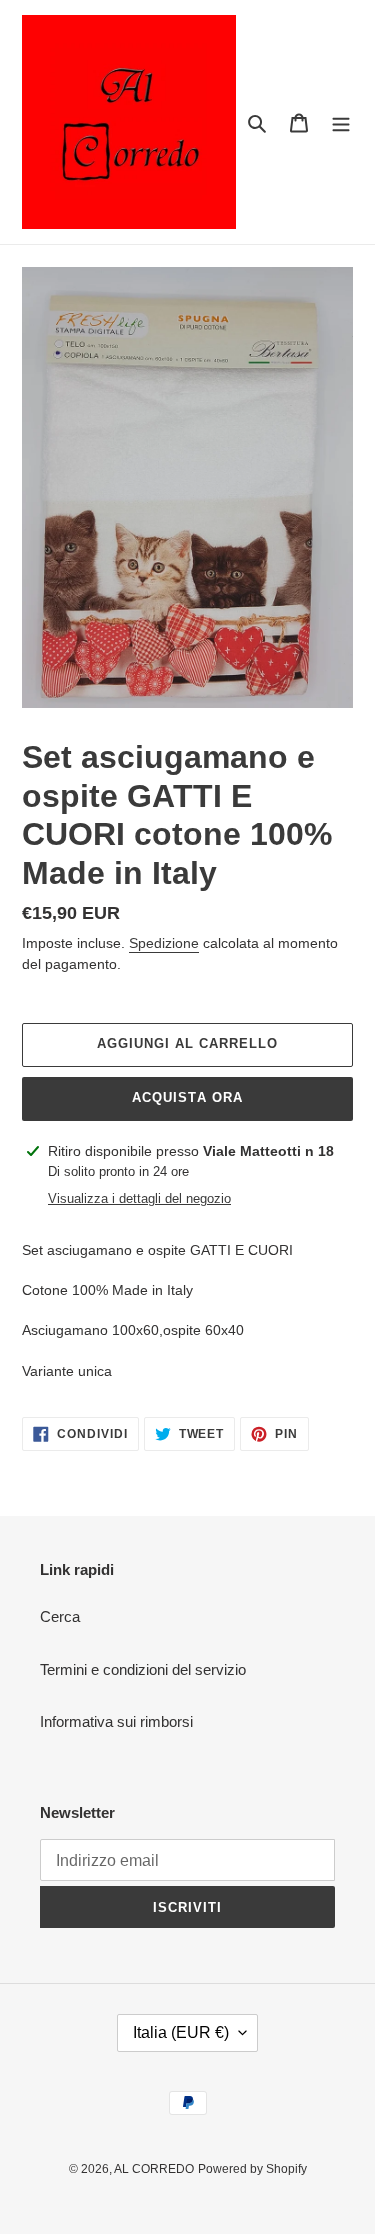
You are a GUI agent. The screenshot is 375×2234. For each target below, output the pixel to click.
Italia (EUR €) (181, 2032)
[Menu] (341, 122)
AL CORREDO (154, 2169)
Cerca (60, 1616)
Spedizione (164, 943)
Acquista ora (187, 1097)
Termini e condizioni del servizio (143, 1669)
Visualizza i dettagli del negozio (139, 1198)
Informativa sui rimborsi (116, 1721)
